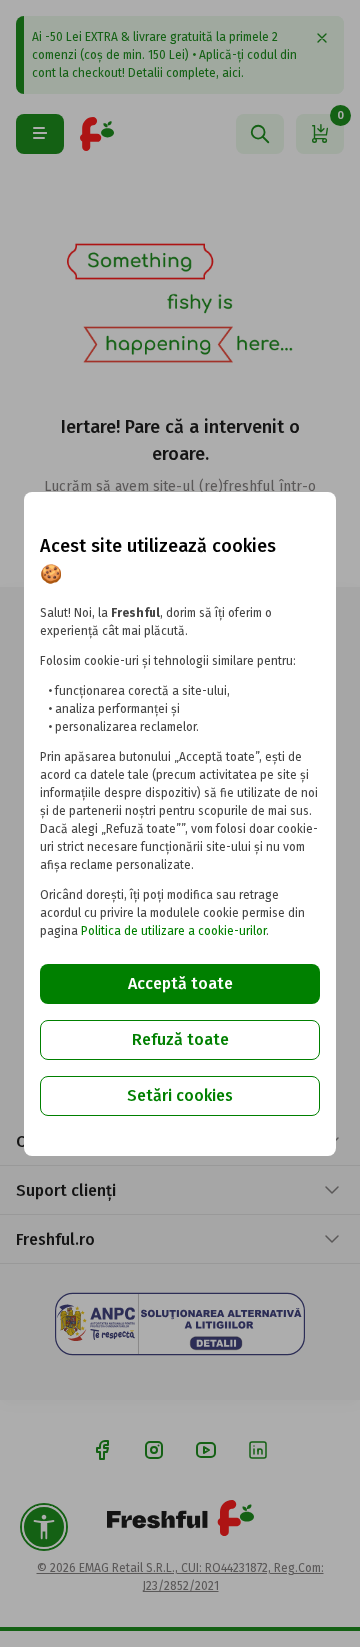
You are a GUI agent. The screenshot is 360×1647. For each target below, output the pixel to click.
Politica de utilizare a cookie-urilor (173, 931)
